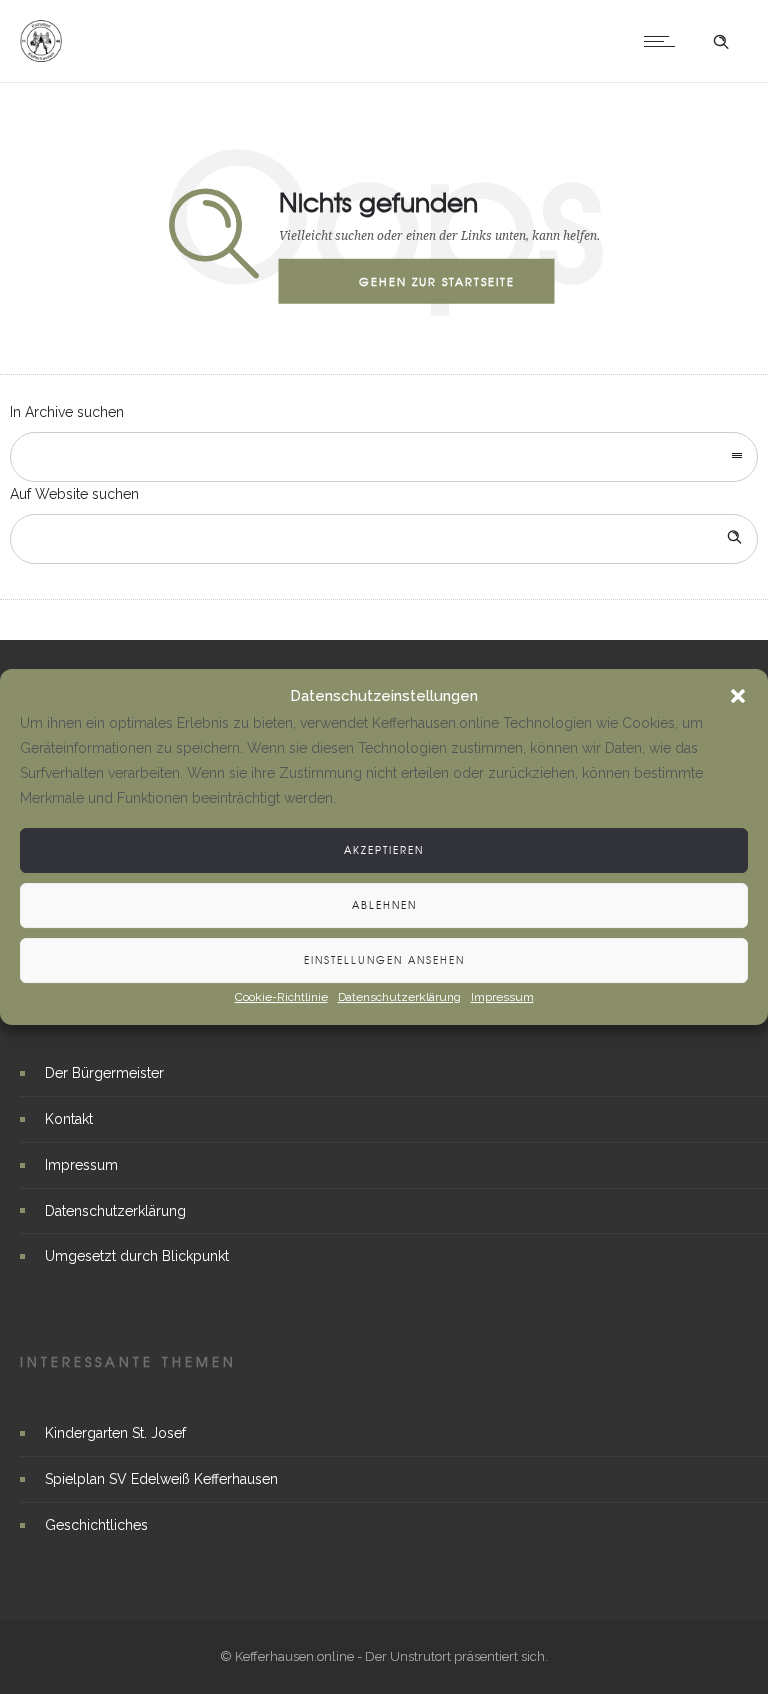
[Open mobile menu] (664, 41)
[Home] (41, 57)
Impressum (502, 997)
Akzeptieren (384, 849)
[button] (738, 697)
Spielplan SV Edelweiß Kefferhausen (161, 1479)
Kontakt (69, 1119)
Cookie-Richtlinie (281, 997)
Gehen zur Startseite (437, 281)
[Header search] (721, 42)
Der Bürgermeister (104, 1073)
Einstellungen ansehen (384, 959)
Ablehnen (384, 904)
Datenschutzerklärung (399, 997)
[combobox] (384, 457)
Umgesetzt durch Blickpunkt (137, 1256)
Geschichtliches (96, 1525)
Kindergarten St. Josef (115, 1433)
